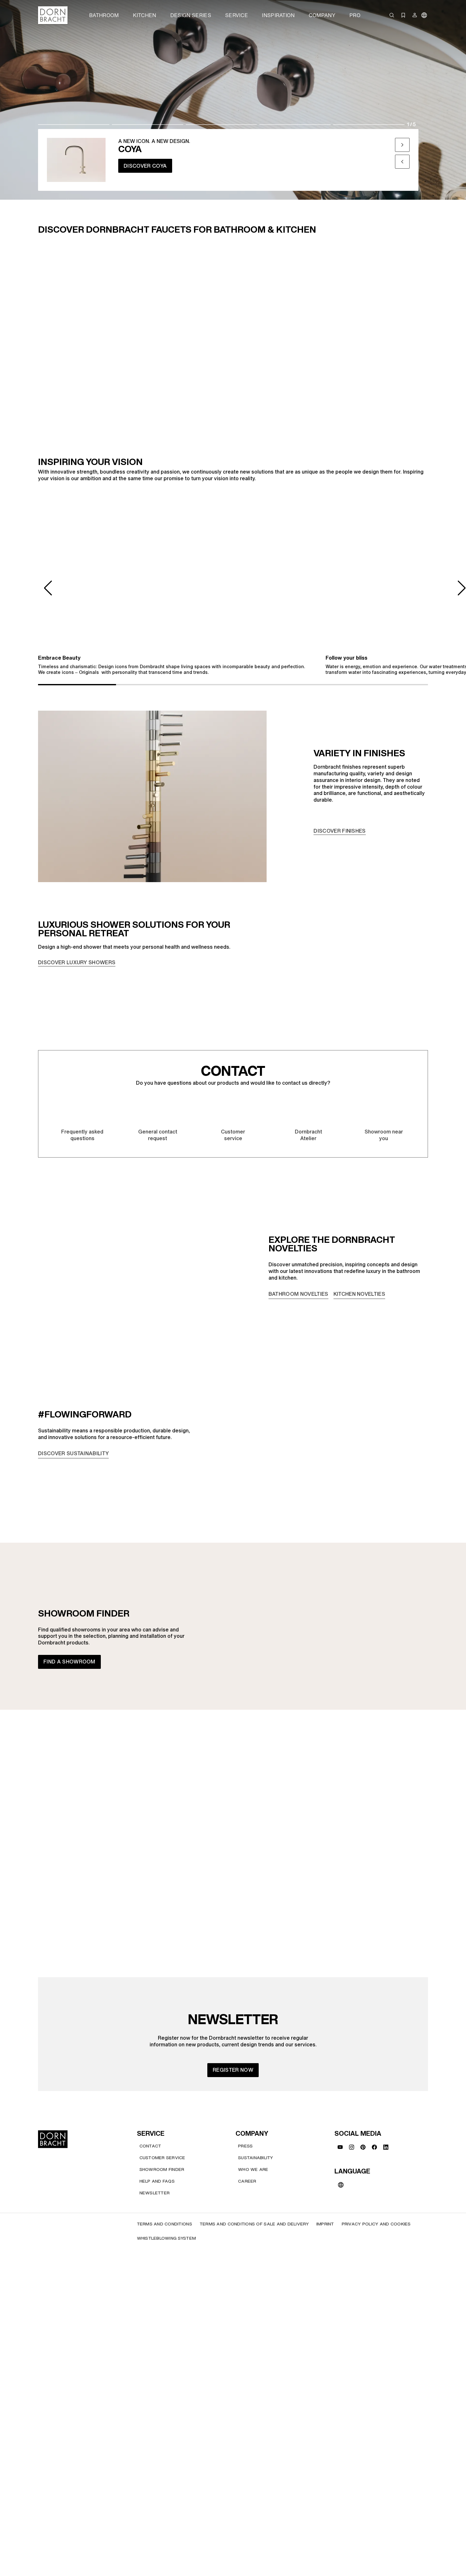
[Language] (424, 15)
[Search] (392, 15)
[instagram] (352, 2147)
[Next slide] (402, 145)
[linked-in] (386, 2147)
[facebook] (374, 2147)
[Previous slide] (402, 162)
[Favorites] (403, 15)
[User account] (415, 15)
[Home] (53, 15)
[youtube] (340, 2147)
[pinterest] (363, 2147)
